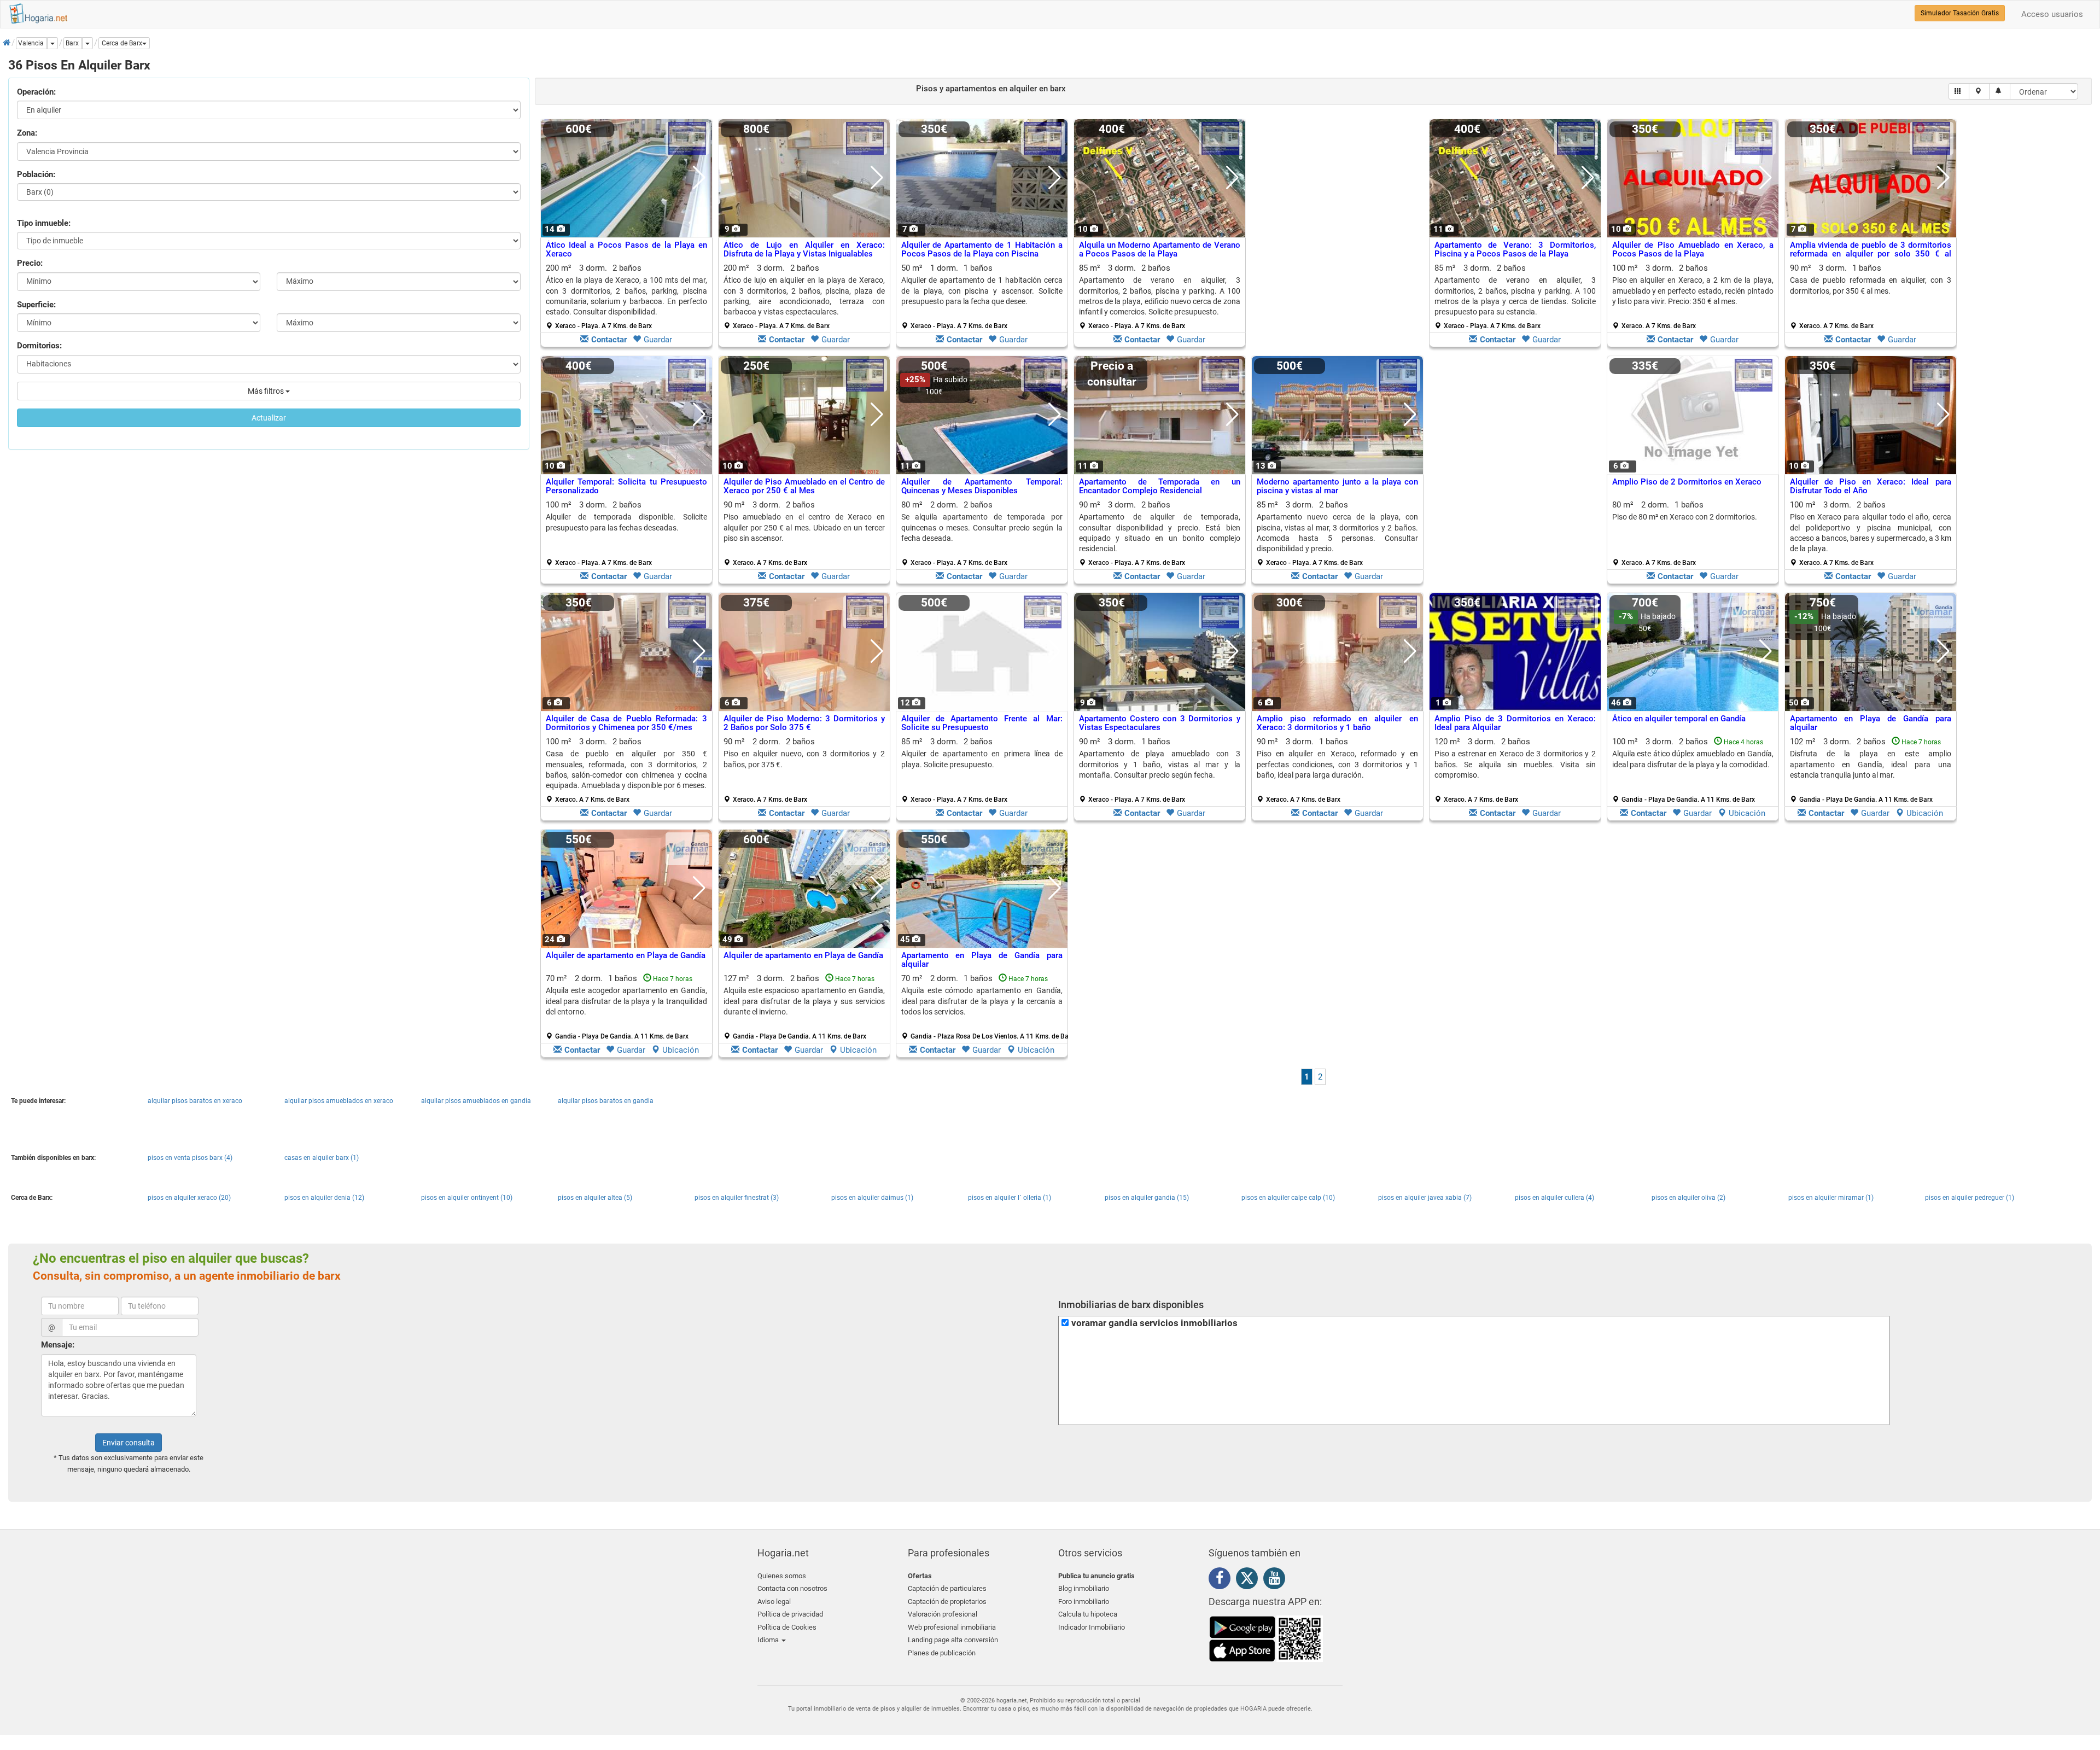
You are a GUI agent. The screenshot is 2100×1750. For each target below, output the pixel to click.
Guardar (658, 340)
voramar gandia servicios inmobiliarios (1154, 1323)
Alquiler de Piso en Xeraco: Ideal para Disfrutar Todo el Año (1871, 486)
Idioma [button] (769, 1640)
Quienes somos (782, 1576)
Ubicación (1747, 813)
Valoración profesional (943, 1614)
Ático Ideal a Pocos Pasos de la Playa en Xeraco (626, 250)
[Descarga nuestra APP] (1266, 1638)
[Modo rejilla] (1959, 91)
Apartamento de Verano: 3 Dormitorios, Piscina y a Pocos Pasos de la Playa (1515, 250)
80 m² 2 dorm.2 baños (982, 533)
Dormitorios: (39, 346)
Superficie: (36, 305)
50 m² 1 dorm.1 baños (982, 296)
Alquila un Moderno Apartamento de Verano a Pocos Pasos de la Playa (1160, 250)
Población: (36, 174)
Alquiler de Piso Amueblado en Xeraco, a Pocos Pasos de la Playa (1693, 250)
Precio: (30, 263)
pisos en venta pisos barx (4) (190, 1158)
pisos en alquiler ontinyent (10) (467, 1198)
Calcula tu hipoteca (1088, 1614)
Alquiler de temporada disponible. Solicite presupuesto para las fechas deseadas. (626, 522)
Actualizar (269, 418)
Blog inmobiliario (1084, 1588)
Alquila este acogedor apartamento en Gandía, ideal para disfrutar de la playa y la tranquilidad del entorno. (626, 1001)
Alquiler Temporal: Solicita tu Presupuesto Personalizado (626, 486)
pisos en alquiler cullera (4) (1554, 1198)
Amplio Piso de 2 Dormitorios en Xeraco (1687, 482)
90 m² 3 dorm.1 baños (1871, 296)
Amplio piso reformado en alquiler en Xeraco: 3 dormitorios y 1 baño (1337, 723)
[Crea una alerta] (2000, 91)
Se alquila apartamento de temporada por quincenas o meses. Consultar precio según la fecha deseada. (982, 527)
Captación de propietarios (947, 1602)
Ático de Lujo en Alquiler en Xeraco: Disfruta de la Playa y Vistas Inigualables (804, 250)
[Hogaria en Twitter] (1250, 1580)
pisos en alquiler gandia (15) (1147, 1198)
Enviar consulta (129, 1443)
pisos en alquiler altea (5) (595, 1198)
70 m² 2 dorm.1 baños (626, 1007)
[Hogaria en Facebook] (1222, 1580)
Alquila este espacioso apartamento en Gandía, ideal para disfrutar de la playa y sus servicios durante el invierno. (804, 1001)
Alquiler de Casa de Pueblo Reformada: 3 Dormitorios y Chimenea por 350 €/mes (626, 723)
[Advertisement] (1337, 236)
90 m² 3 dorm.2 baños (804, 533)
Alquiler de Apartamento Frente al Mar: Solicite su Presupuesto (982, 723)
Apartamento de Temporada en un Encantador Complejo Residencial (1160, 486)
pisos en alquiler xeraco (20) (189, 1198)
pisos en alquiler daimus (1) (872, 1198)
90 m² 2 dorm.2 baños (804, 770)
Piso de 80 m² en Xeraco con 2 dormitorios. (1685, 517)
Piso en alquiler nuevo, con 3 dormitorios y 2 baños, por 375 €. (804, 759)
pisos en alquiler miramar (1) (1831, 1198)
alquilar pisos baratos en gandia (606, 1101)
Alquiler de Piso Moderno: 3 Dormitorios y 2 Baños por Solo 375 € (804, 723)
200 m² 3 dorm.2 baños (626, 296)
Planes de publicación (942, 1653)
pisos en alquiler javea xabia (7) (1425, 1198)
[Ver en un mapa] (1979, 91)
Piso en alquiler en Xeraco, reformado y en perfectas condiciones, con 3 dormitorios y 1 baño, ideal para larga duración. (1337, 764)
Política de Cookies (787, 1627)
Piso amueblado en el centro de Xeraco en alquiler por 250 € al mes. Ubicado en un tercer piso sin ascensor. (804, 527)
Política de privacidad (790, 1614)
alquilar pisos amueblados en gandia (476, 1101)
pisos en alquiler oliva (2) (1688, 1198)
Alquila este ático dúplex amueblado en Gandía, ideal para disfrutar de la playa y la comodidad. (1693, 759)
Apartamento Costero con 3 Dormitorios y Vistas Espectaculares (1160, 723)
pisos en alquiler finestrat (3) (737, 1198)
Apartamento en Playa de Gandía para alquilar (1871, 723)
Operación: (36, 92)
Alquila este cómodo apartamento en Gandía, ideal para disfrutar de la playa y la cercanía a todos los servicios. (982, 1001)
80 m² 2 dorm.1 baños (1685, 533)
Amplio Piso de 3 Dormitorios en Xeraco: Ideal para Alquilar (1515, 723)
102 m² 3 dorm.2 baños (1871, 770)
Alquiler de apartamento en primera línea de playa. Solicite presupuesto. (982, 759)
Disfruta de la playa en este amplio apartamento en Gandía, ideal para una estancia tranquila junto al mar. (1871, 764)
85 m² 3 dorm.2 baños (1160, 296)
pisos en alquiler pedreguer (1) (1970, 1198)
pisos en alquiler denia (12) (324, 1198)
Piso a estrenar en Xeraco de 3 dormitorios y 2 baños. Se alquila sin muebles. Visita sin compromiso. (1515, 764)
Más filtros (267, 391)
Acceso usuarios (2052, 14)
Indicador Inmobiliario (1092, 1627)
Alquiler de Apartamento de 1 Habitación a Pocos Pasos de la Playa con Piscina (982, 250)
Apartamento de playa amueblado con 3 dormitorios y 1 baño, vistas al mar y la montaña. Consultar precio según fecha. (1160, 764)
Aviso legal (774, 1602)
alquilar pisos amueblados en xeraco (339, 1101)
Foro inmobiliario (1084, 1602)
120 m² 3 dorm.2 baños (1515, 770)
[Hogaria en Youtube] (1277, 1580)
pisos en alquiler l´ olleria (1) (1010, 1198)
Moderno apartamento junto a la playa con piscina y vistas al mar (1337, 486)
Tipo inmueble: (44, 223)
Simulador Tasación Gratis (1960, 13)
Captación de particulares (947, 1588)
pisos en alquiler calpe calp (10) (1288, 1198)
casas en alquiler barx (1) (322, 1158)
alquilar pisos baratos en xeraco (195, 1101)
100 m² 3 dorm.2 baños (1693, 296)
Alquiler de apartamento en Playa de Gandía (626, 955)
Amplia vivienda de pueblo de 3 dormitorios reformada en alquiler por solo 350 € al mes (1871, 254)
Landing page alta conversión (953, 1640)
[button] (124, 43)
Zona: (27, 133)
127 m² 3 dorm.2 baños (804, 1007)
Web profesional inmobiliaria (952, 1627)
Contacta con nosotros (792, 1588)
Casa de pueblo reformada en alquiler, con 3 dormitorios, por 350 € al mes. (1871, 285)
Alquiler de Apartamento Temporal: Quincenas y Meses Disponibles (982, 486)
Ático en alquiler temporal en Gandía (1679, 719)
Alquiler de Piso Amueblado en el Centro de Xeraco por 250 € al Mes (804, 486)
